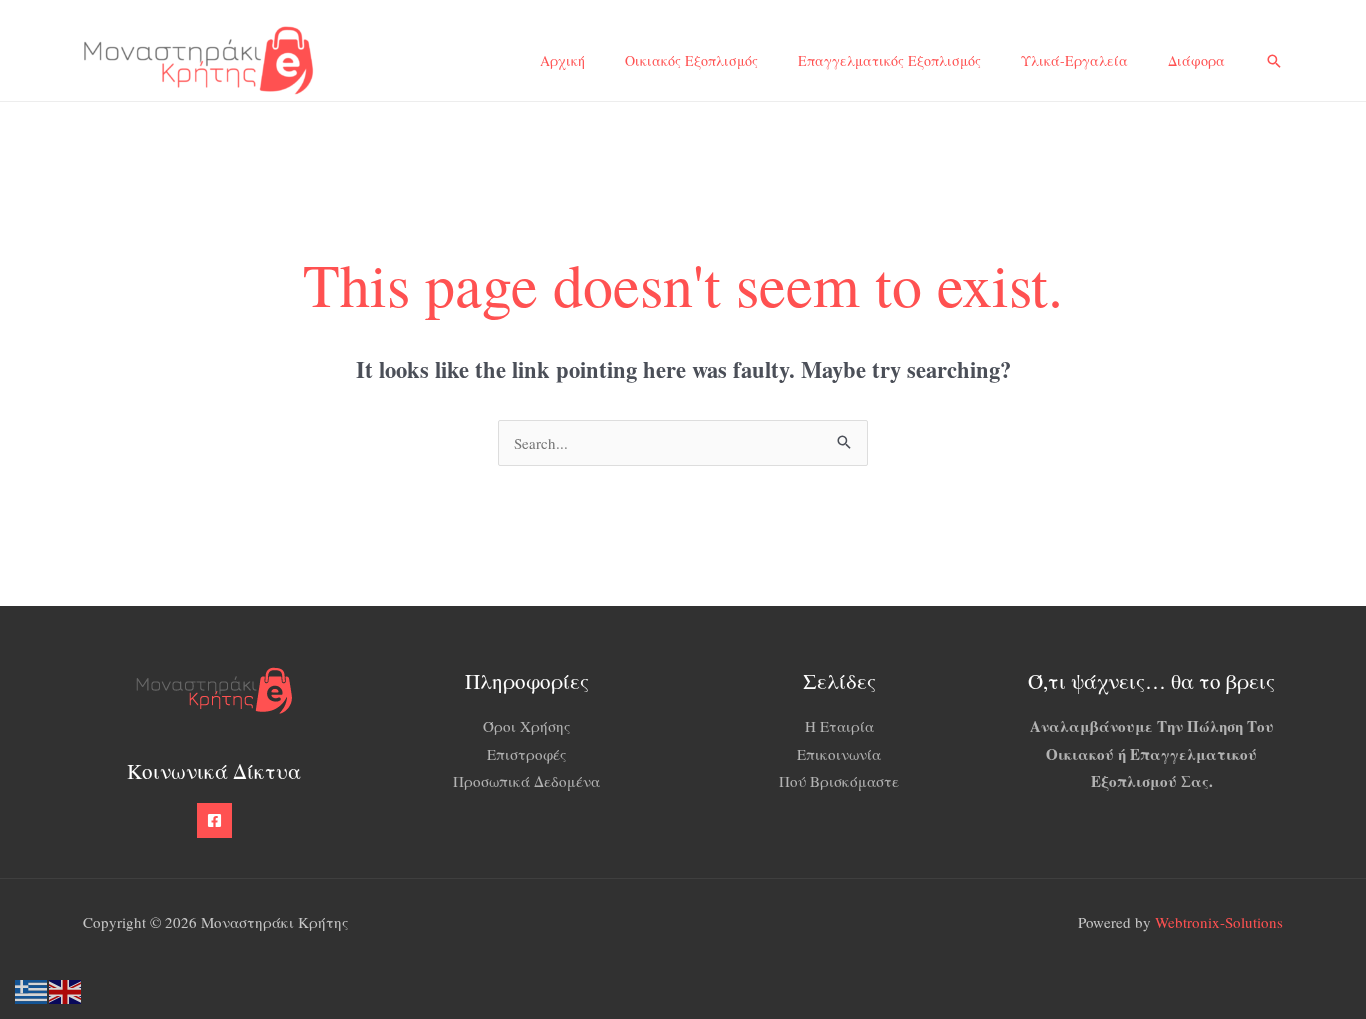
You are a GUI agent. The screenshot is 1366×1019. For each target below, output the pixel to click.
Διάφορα (1196, 60)
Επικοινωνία (839, 754)
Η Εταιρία (839, 726)
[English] (66, 989)
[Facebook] (214, 820)
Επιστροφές (526, 754)
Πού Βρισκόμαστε (839, 781)
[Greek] (32, 989)
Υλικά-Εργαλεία (1074, 60)
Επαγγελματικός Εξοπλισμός (889, 60)
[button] (1274, 61)
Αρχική (562, 60)
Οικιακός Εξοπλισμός (691, 60)
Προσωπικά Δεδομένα (526, 781)
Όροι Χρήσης (526, 726)
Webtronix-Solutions (1219, 922)
